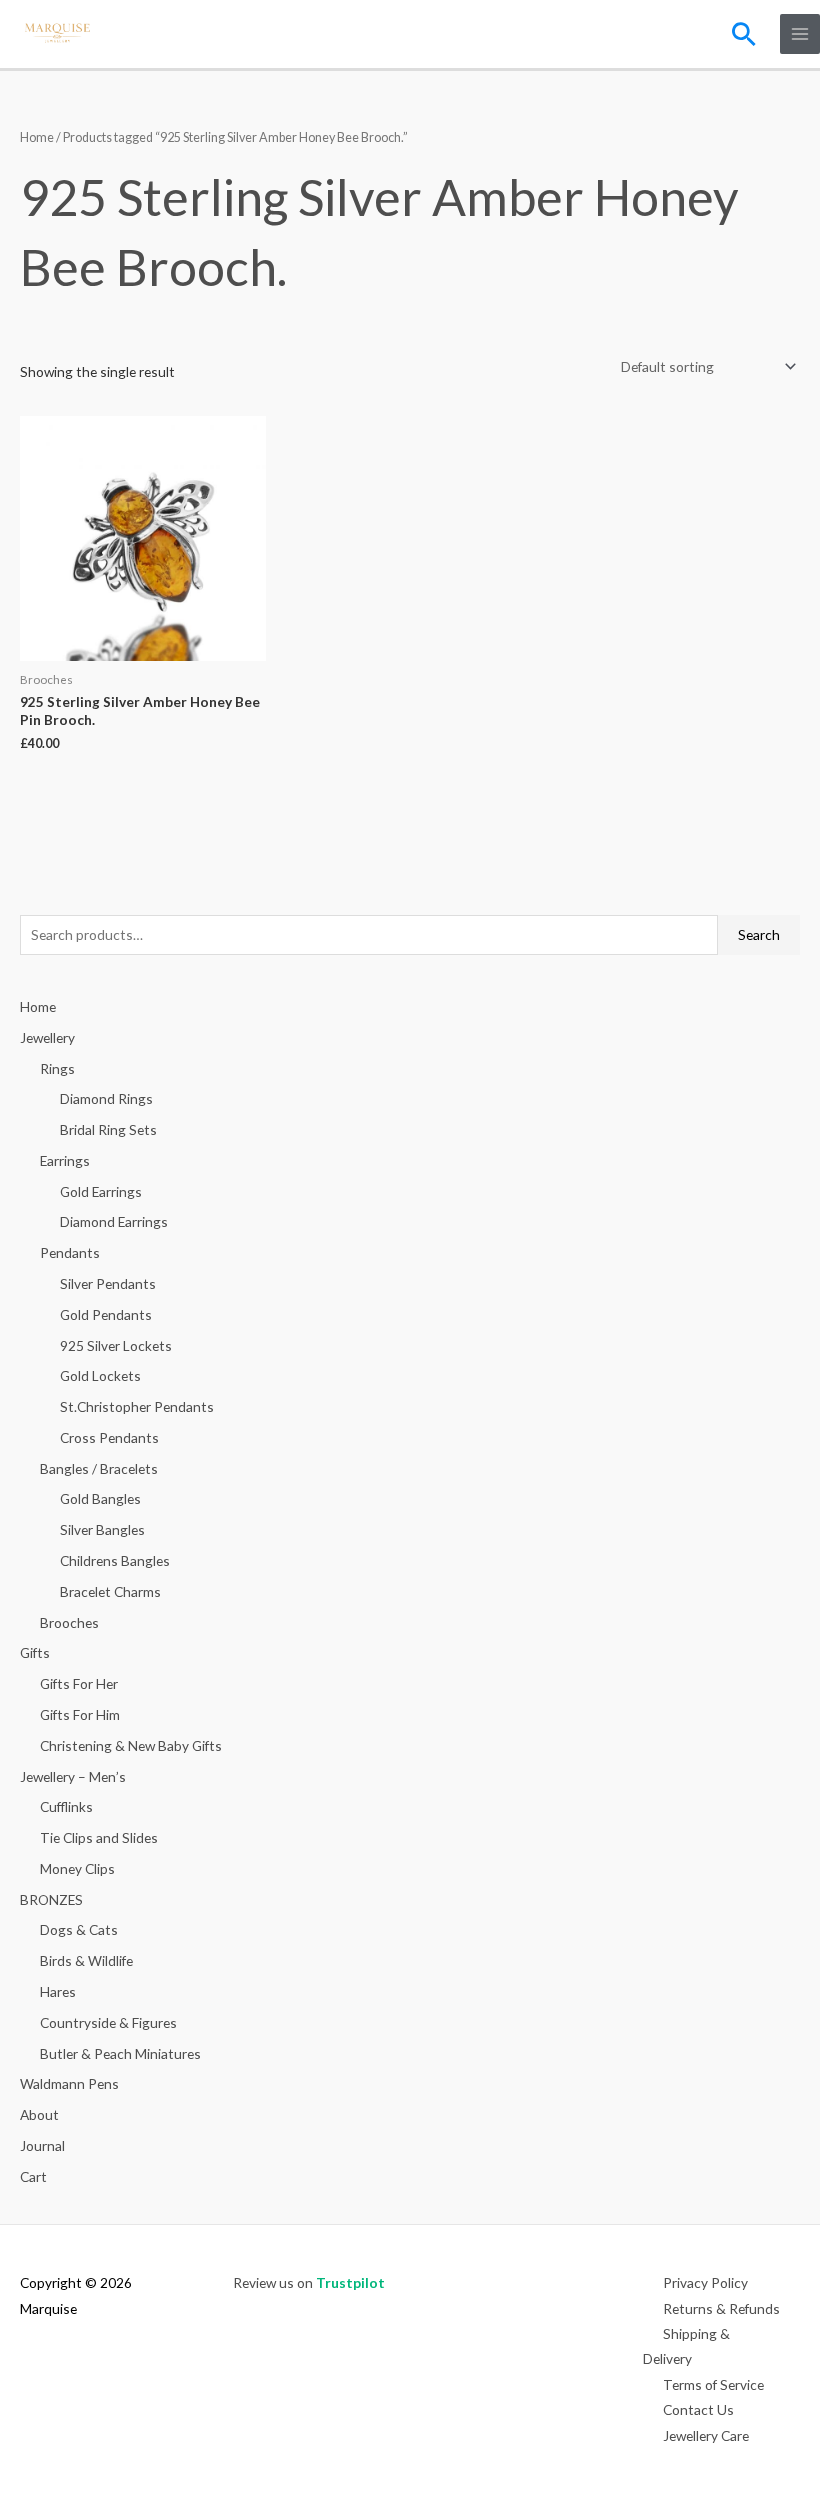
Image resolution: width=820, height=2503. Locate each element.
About (39, 2114)
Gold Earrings (101, 1191)
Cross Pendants (109, 1437)
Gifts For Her (79, 1683)
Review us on (309, 2282)
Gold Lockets (100, 1375)
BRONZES (51, 1899)
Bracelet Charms (110, 1591)
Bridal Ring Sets (108, 1129)
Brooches (69, 1622)
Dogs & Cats (79, 1929)
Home (37, 137)
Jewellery (47, 1037)
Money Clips (77, 1868)
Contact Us (698, 2409)
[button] (744, 34)
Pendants (70, 1252)
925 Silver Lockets (116, 1345)
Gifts (35, 1652)
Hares (58, 1991)
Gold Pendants (106, 1314)
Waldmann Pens (69, 2083)
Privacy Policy (705, 2282)
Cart (33, 2176)
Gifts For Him (80, 1714)
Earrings (65, 1160)
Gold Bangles (100, 1498)
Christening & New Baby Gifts (131, 1745)
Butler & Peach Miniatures (120, 2053)
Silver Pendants (108, 1283)
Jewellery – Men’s (73, 1776)
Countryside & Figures (108, 2022)
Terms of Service (713, 2384)
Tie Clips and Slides (99, 1837)
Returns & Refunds (721, 2308)
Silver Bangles (102, 1529)
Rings (57, 1068)
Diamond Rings (106, 1098)
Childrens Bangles (115, 1560)
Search (759, 934)
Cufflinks (66, 1806)
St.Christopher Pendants (137, 1406)
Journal (42, 2145)
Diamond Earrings (114, 1221)
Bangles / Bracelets (99, 1468)
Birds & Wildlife (86, 1960)
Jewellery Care (706, 2435)
